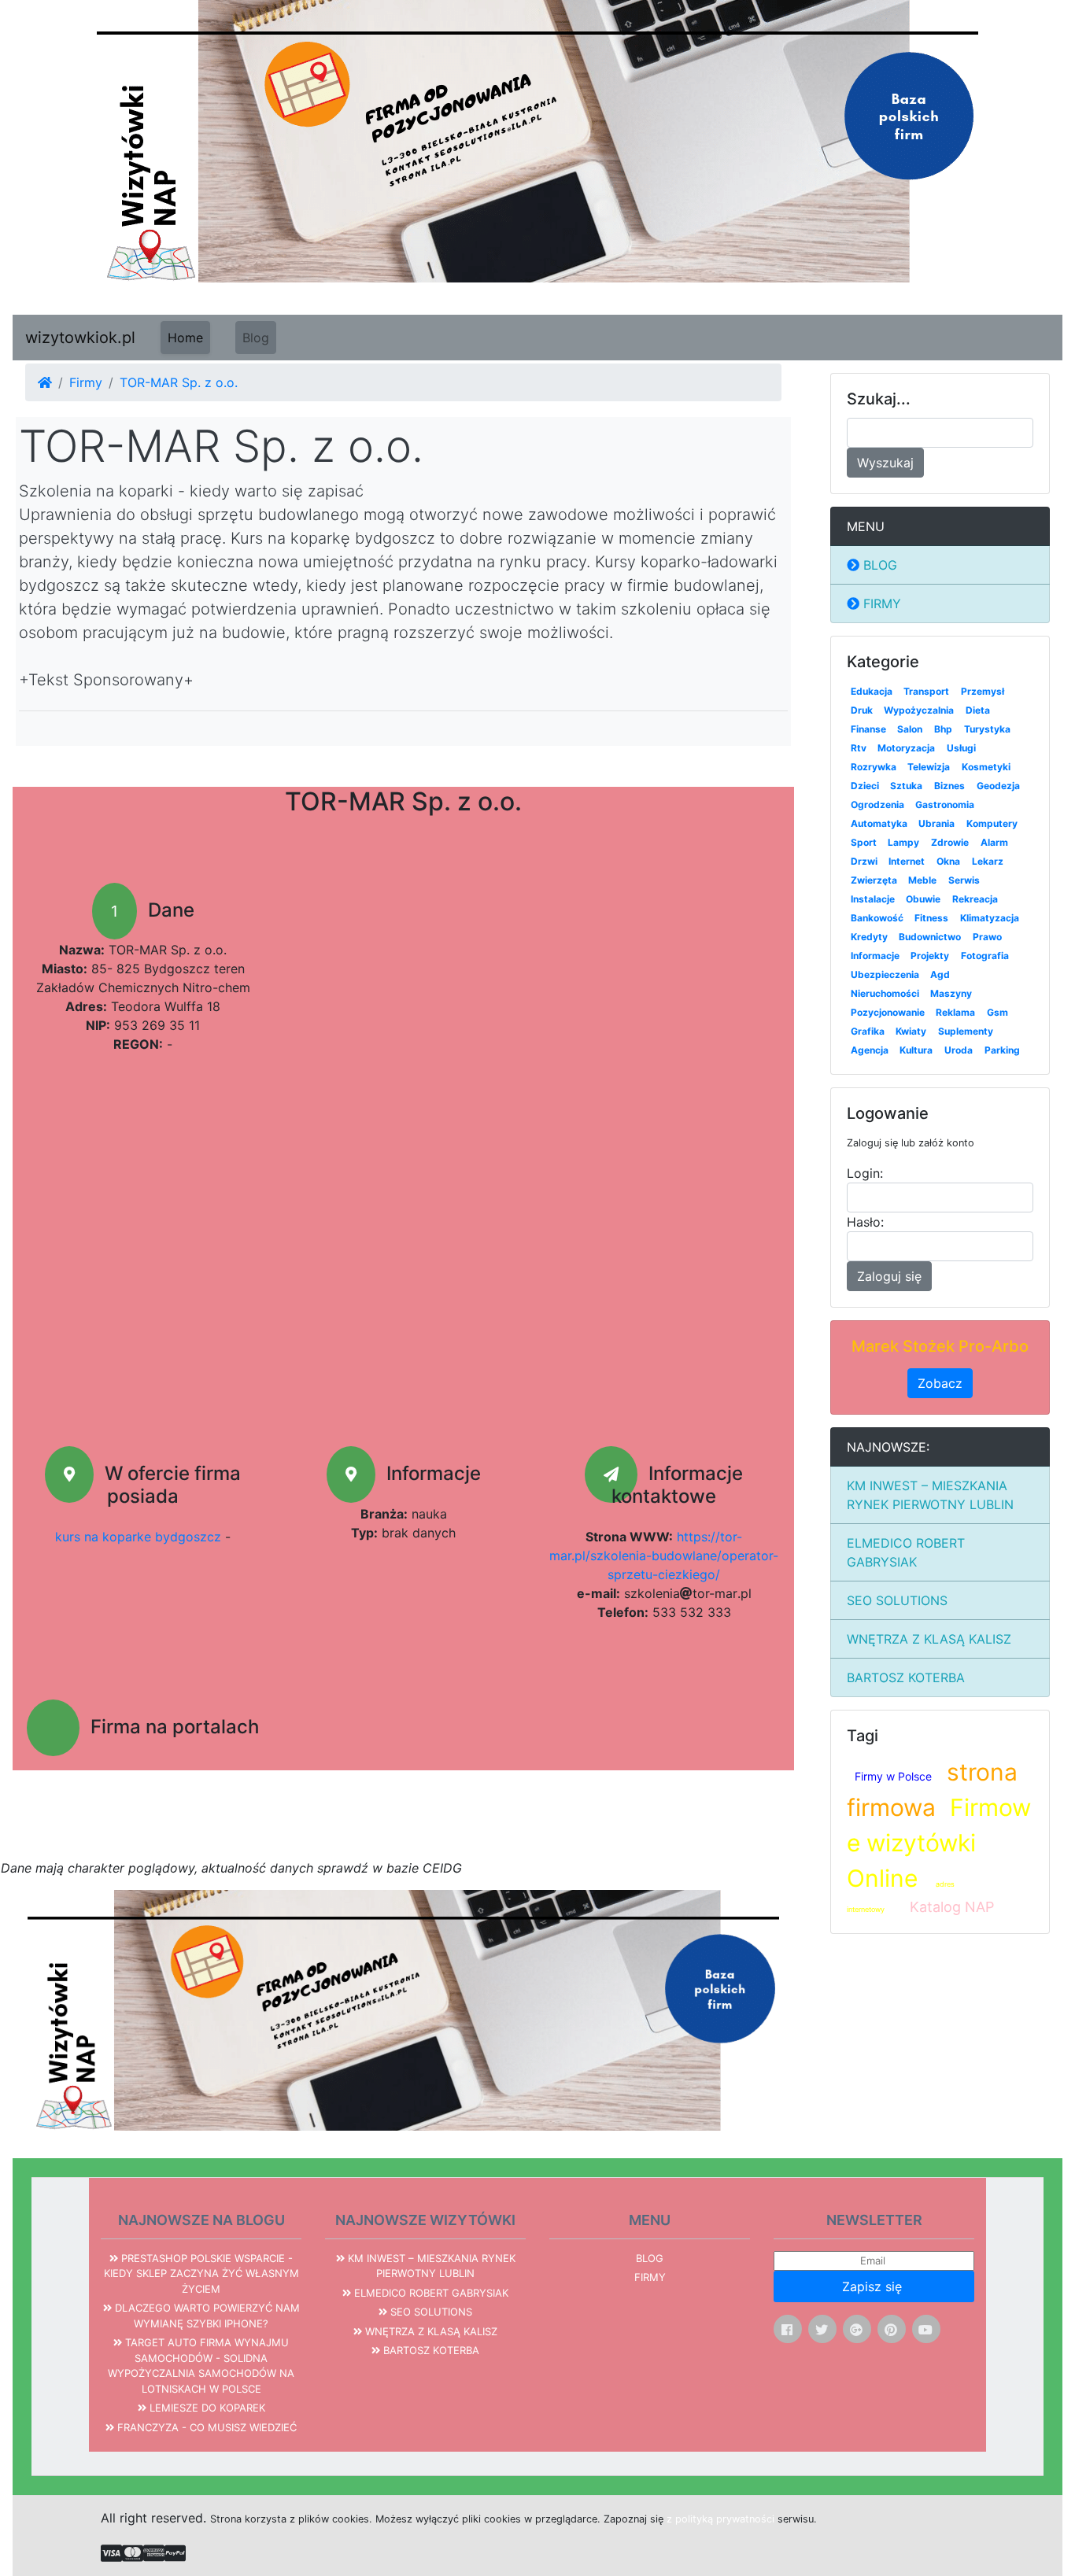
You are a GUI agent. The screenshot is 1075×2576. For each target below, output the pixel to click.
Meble (922, 880)
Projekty (930, 956)
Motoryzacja (906, 748)
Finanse (868, 729)
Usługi (961, 748)
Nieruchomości (885, 993)
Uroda (959, 1050)
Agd (940, 974)
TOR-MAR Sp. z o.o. (179, 382)
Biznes (949, 786)
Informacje (875, 956)
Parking (1002, 1050)
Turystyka (987, 729)
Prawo (987, 937)
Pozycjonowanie (888, 1012)
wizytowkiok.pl (80, 338)
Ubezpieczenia (885, 974)
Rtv (859, 748)
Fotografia (985, 956)
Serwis (964, 880)
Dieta (978, 710)
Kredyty (869, 937)
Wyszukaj (885, 463)
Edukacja (872, 691)
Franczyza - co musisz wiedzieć (205, 2427)
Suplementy (966, 1031)
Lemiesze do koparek (206, 2408)
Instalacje (873, 899)
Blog (256, 338)
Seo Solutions (897, 1600)
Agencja (870, 1050)
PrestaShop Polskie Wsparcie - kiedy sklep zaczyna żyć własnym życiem (201, 2273)
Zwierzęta (874, 880)
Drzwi (864, 861)
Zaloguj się (889, 1276)
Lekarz (988, 861)
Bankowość (877, 918)
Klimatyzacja (990, 918)
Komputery (992, 823)
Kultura (916, 1050)
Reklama (955, 1012)
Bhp (943, 729)
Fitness (931, 918)
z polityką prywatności (720, 2519)
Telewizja (929, 767)
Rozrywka (874, 767)
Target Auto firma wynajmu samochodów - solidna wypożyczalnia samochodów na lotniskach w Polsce (201, 2366)
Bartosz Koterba (906, 1677)
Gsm (997, 1012)
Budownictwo (930, 937)
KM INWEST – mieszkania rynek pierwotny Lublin (930, 1495)
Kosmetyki (986, 767)
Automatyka (879, 823)
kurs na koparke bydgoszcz (138, 1537)
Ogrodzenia (877, 805)
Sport (864, 842)
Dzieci (865, 786)
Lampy (903, 842)
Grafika (868, 1031)
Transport (926, 691)
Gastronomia (945, 805)
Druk (862, 710)
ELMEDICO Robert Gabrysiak (906, 1552)
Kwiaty (911, 1031)
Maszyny (951, 993)
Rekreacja (975, 899)
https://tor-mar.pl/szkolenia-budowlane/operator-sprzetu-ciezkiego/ (664, 1556)
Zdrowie (950, 842)
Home (185, 338)
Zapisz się (874, 2286)
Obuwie (923, 899)
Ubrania (936, 823)
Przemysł (983, 691)
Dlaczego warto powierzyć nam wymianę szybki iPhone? (206, 2316)
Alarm (994, 842)
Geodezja (998, 786)
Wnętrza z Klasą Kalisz (929, 1639)
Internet (907, 861)
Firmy (86, 382)
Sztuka (906, 786)
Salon (910, 729)
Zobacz (940, 1383)
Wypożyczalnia (919, 710)
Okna (948, 861)
